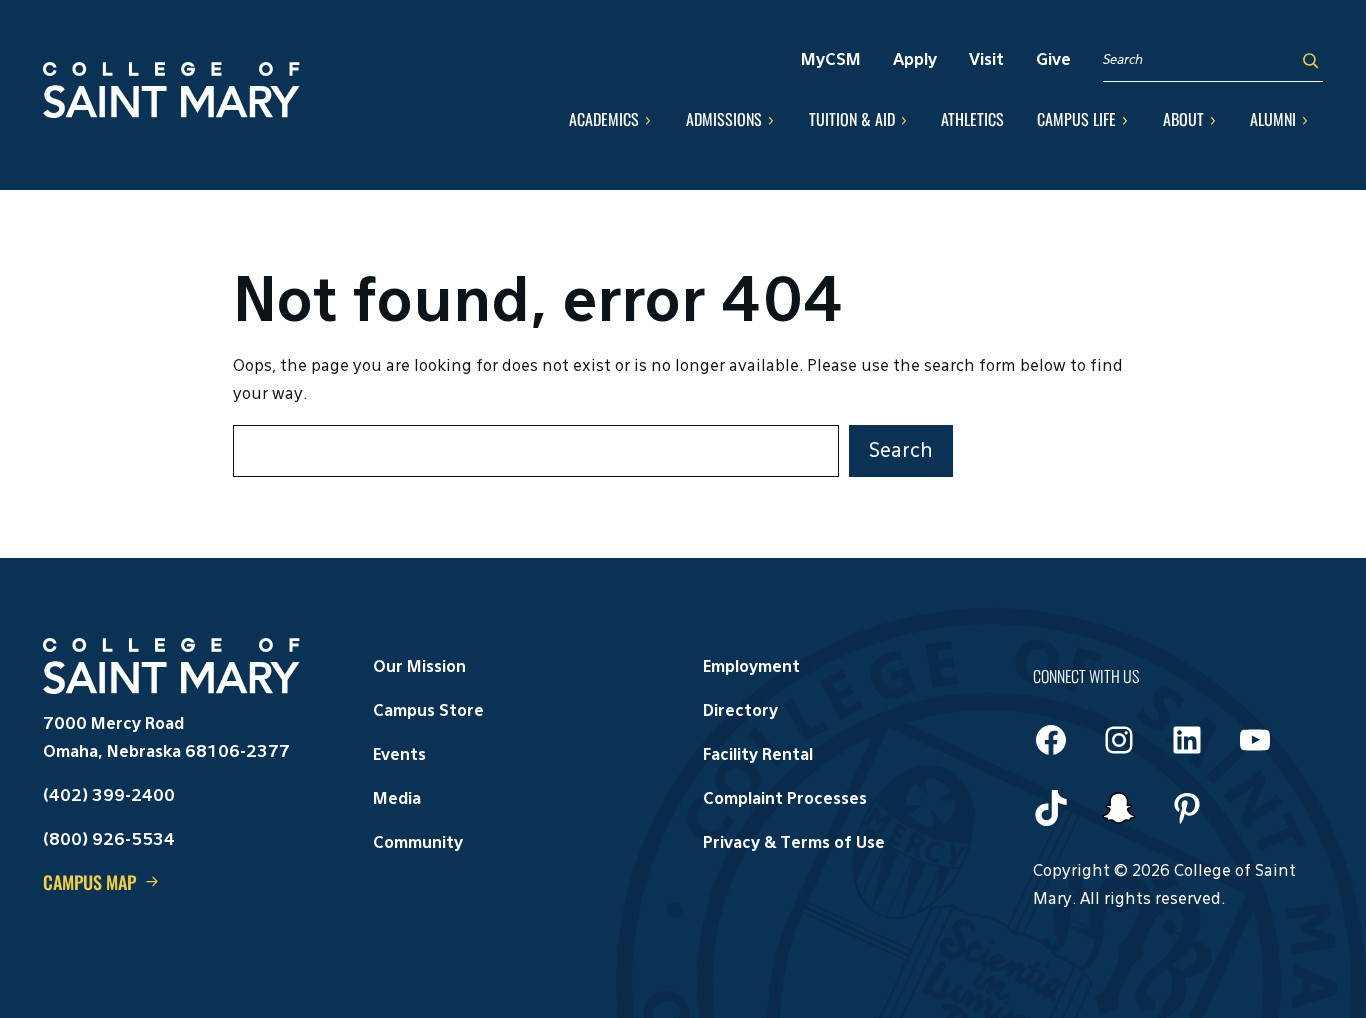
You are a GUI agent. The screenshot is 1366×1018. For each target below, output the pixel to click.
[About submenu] (1213, 120)
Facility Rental (758, 756)
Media (397, 800)
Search (901, 451)
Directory (740, 712)
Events (399, 756)
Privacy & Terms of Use (794, 844)
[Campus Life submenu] (1125, 120)
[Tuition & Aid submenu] (904, 120)
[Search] (1310, 60)
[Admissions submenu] (771, 120)
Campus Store (428, 712)
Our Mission (419, 668)
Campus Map (89, 882)
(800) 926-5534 (109, 841)
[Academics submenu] (648, 120)
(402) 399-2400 (109, 797)
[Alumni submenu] (1305, 120)
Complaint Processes (785, 800)
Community (418, 844)
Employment (751, 668)
